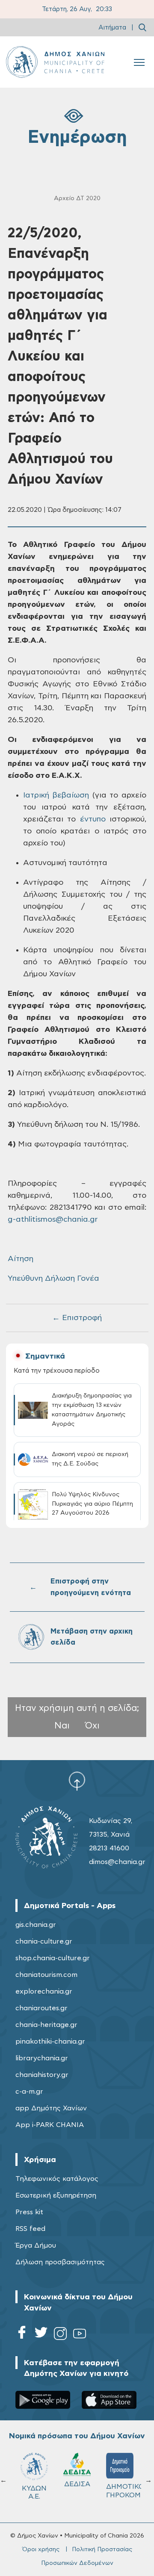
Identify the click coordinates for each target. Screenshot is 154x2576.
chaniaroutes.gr (41, 2008)
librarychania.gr (42, 2058)
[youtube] (80, 2335)
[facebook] (22, 2335)
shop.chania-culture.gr (53, 1958)
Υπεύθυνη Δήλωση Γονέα (53, 1279)
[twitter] (41, 2335)
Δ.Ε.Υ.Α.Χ (78, 2487)
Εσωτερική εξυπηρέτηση (56, 2195)
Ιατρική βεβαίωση (56, 795)
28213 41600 (109, 1848)
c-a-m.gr (29, 2092)
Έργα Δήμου (36, 2245)
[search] (142, 27)
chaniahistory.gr (42, 2075)
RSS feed (30, 2229)
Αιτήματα (112, 28)
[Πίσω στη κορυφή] (77, 1781)
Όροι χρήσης (41, 2549)
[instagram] (60, 2335)
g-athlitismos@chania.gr (53, 1220)
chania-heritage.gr (46, 2025)
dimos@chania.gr (117, 1862)
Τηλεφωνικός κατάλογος (57, 2179)
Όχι (92, 1726)
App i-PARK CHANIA (50, 2125)
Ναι (62, 1726)
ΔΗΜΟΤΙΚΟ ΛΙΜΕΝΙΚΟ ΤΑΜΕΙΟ (39, 2495)
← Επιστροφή (77, 1318)
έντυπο (93, 819)
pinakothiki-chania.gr (50, 2041)
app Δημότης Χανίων (51, 2108)
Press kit (29, 2212)
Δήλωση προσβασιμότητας (60, 2262)
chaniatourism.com (46, 1975)
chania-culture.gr (44, 1941)
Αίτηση (21, 1259)
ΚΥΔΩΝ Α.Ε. (121, 2492)
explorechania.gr (44, 1991)
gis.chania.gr (36, 1925)
